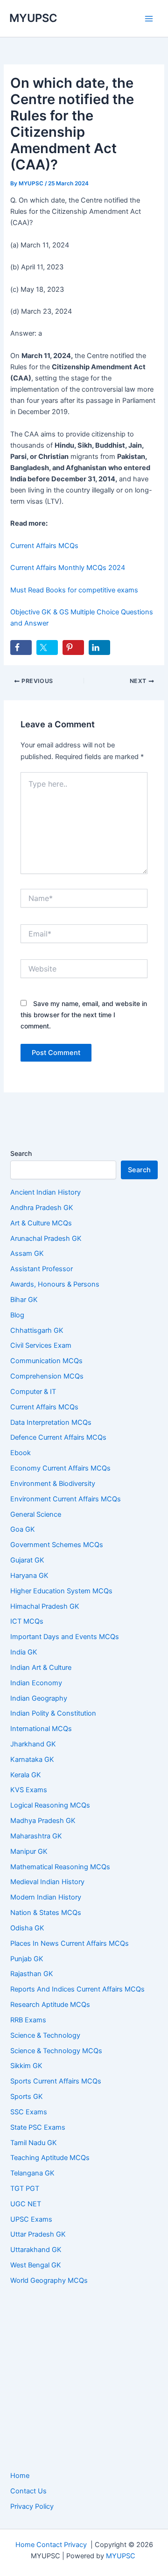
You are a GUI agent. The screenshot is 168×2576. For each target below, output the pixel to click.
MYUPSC (33, 18)
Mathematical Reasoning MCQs (60, 1867)
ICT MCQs (27, 1621)
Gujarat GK (27, 1560)
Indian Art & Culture (41, 1668)
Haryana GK (29, 1576)
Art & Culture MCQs (41, 1223)
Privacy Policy (32, 2506)
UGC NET (26, 2204)
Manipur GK (29, 1851)
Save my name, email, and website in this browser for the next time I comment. (84, 1015)
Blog (17, 1315)
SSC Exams (29, 2112)
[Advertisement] (84, 2379)
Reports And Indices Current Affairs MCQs (77, 1989)
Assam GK (27, 1253)
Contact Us (28, 2491)
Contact (49, 2545)
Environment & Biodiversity (53, 1484)
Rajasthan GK (32, 1974)
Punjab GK (27, 1959)
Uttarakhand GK (36, 2250)
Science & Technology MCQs (56, 2051)
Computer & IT (33, 1392)
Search (21, 1153)
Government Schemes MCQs (57, 1545)
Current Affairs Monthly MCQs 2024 (68, 568)
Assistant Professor (42, 1269)
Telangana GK (32, 2173)
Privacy (75, 2545)
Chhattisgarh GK (37, 1330)
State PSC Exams (38, 2127)
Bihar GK (24, 1300)
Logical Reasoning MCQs (50, 1805)
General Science (36, 1514)
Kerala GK (26, 1775)
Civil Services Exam (41, 1345)
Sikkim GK (26, 2066)
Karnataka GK (32, 1760)
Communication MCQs (46, 1361)
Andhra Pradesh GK (42, 1208)
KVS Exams (29, 1790)
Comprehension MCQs (47, 1376)
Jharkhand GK (33, 1744)
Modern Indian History (46, 1897)
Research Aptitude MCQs (50, 2005)
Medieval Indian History (47, 1882)
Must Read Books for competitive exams (74, 590)
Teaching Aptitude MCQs (50, 2158)
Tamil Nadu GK (34, 2143)
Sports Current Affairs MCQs (56, 2081)
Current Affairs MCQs (44, 546)
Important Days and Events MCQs (65, 1637)
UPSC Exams (31, 2219)
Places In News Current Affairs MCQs (70, 1943)
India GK (24, 1652)
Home (20, 2476)
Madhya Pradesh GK (43, 1821)
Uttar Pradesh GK (38, 2234)
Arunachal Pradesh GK (46, 1239)
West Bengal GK (36, 2265)
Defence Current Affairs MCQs (58, 1437)
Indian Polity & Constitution (53, 1713)
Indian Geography (39, 1698)
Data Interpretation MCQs (51, 1422)
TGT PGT (25, 2189)
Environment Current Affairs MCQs (66, 1499)
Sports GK (27, 2097)
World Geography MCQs (49, 2280)
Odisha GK (27, 1928)
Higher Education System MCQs (61, 1591)
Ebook (21, 1453)
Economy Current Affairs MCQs (60, 1468)
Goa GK (23, 1529)
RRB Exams (28, 2020)
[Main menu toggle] (149, 19)
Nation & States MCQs (46, 1913)
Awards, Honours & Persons (55, 1284)
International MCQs (41, 1729)
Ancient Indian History (45, 1192)
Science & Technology (45, 2035)
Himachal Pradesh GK (45, 1606)
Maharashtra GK (36, 1836)
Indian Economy (36, 1683)
